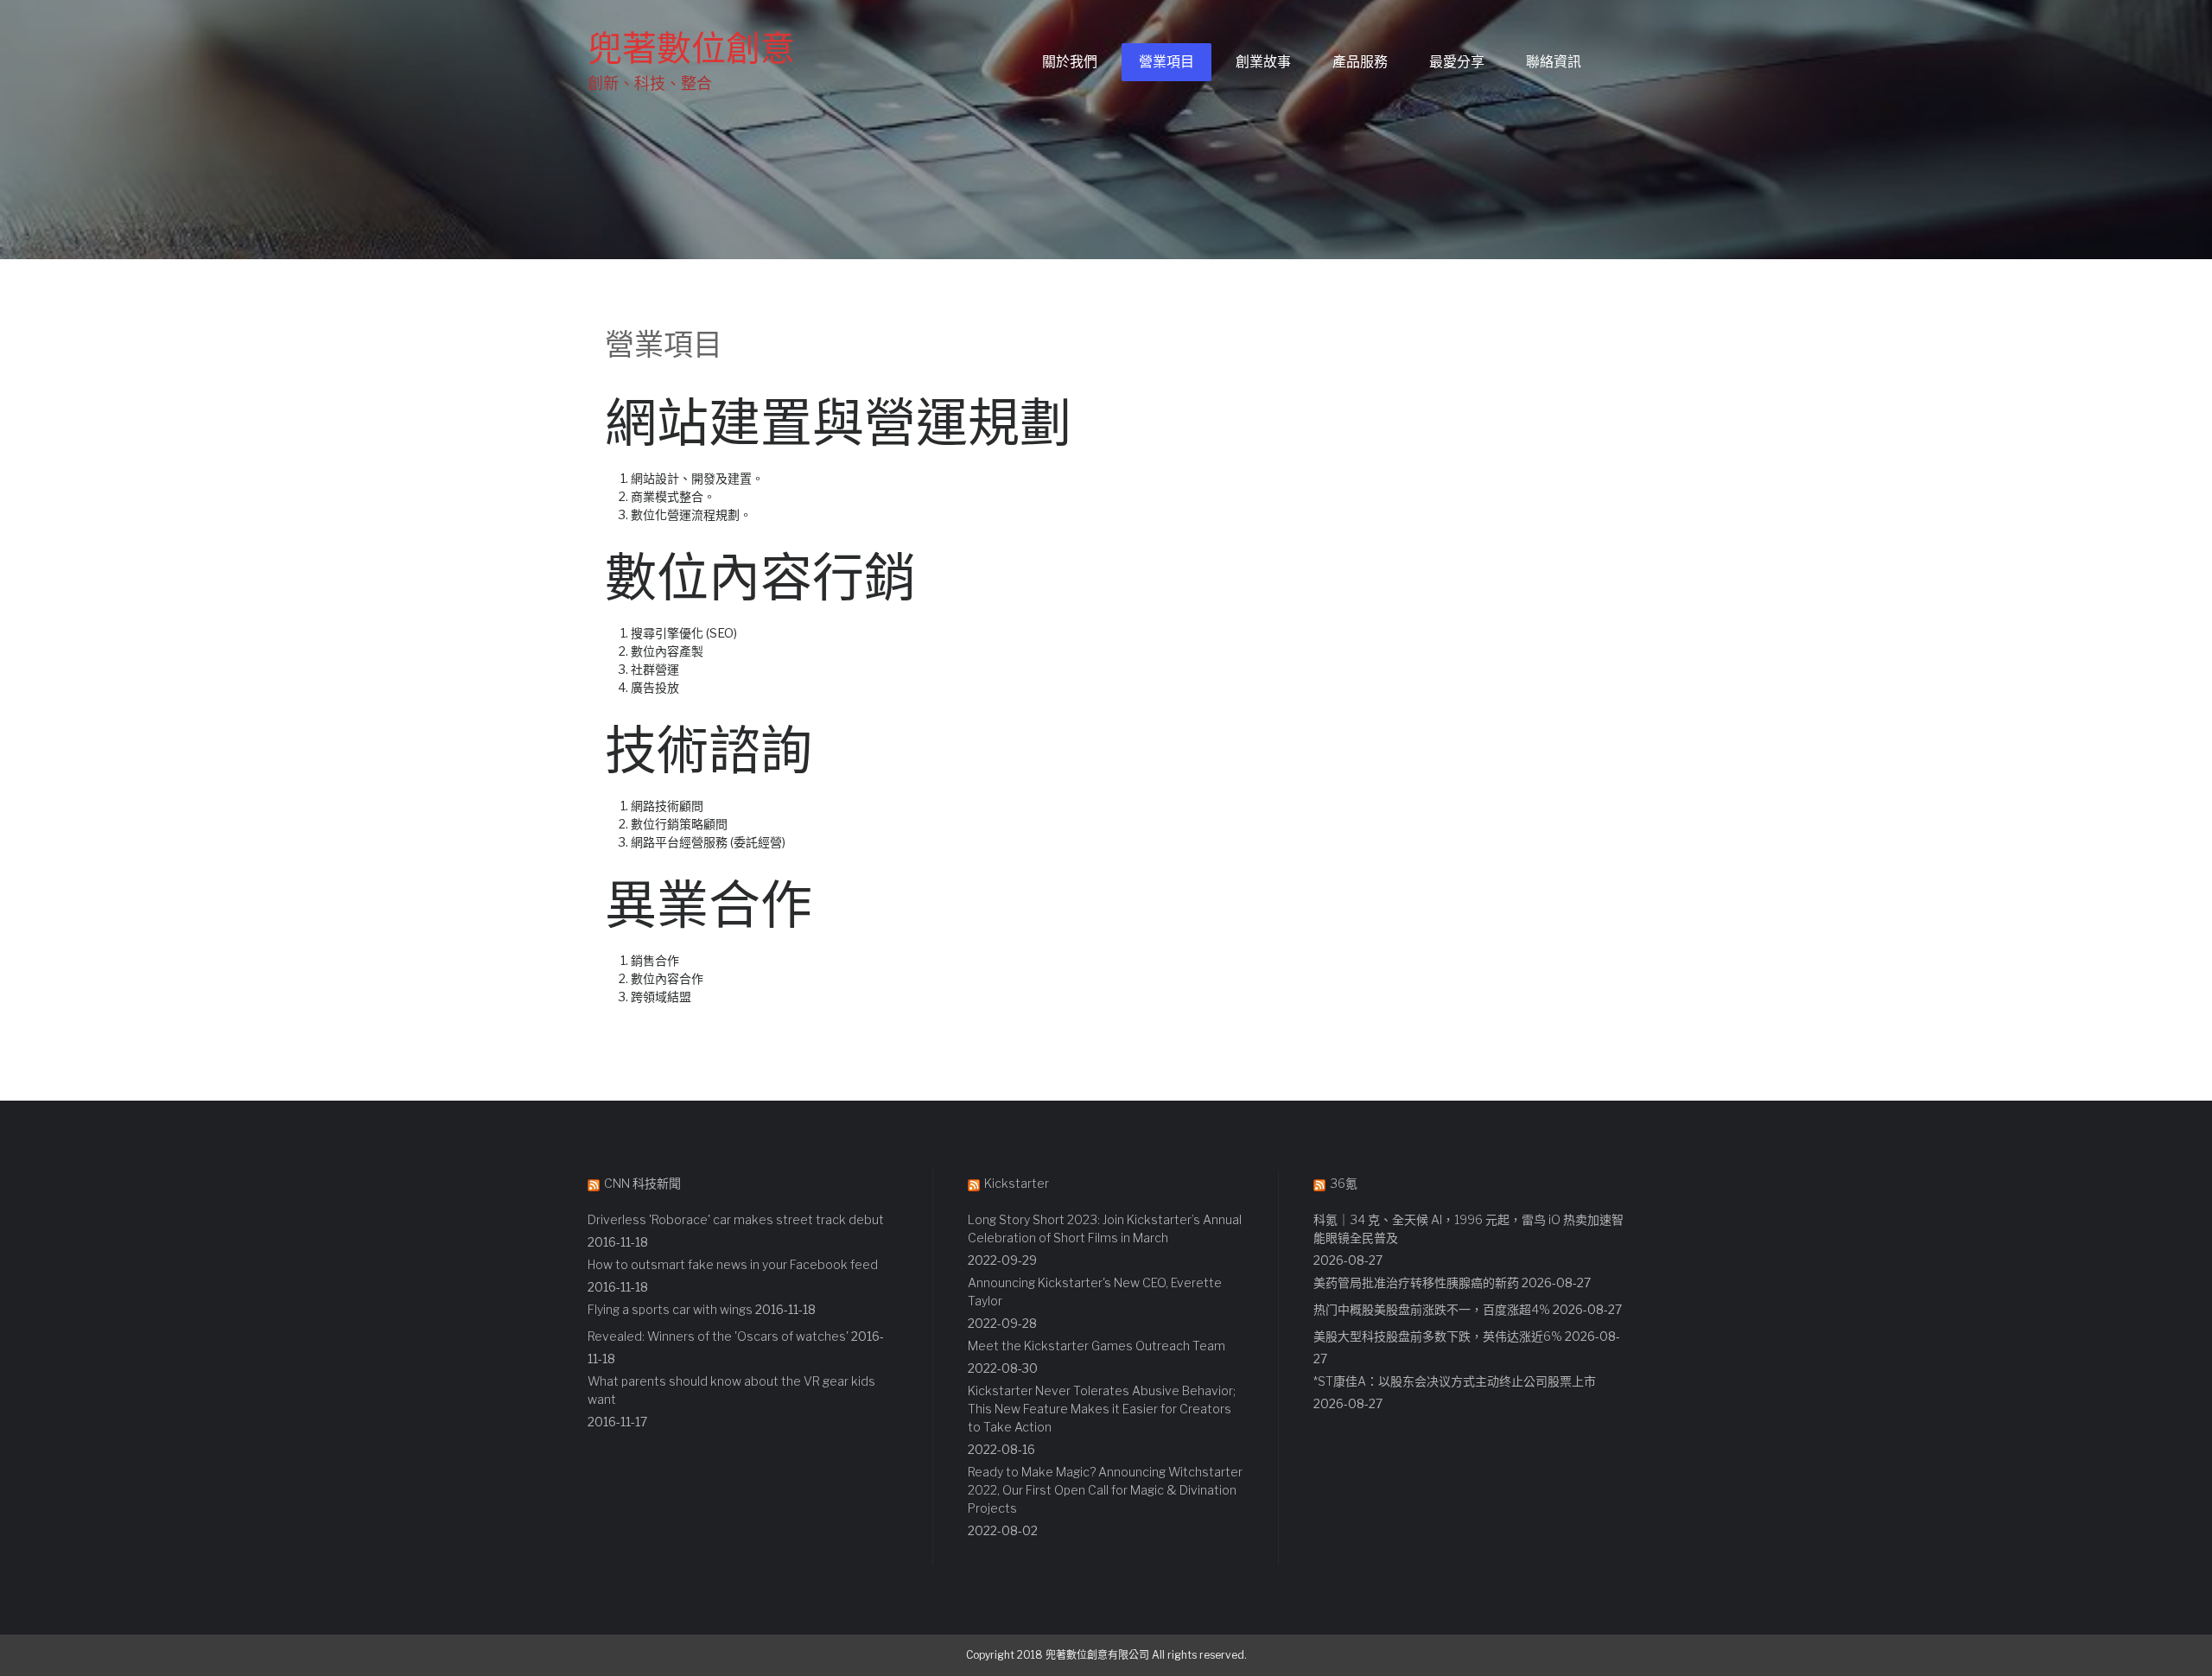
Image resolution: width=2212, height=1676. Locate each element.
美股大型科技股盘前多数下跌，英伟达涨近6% (1438, 1336)
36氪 (1344, 1183)
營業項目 (1166, 62)
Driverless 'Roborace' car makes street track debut (736, 1219)
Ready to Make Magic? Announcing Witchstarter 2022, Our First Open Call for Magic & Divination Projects (1105, 1490)
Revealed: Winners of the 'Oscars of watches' (718, 1336)
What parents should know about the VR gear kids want (731, 1390)
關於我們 (1070, 62)
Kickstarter (1017, 1183)
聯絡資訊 (1554, 62)
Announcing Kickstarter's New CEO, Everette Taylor (1095, 1292)
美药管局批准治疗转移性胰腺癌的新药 (1416, 1282)
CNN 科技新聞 (642, 1183)
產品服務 (1360, 62)
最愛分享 (1457, 62)
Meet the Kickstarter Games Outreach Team (1096, 1346)
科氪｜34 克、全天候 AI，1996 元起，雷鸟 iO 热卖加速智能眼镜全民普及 (1468, 1228)
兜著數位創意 (691, 48)
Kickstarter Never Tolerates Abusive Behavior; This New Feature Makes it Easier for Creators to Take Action (1102, 1409)
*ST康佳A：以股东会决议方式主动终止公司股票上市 (1455, 1381)
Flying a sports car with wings (670, 1309)
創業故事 (1263, 62)
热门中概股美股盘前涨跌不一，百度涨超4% (1432, 1309)
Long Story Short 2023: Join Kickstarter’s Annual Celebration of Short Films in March (1105, 1228)
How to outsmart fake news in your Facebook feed (733, 1264)
